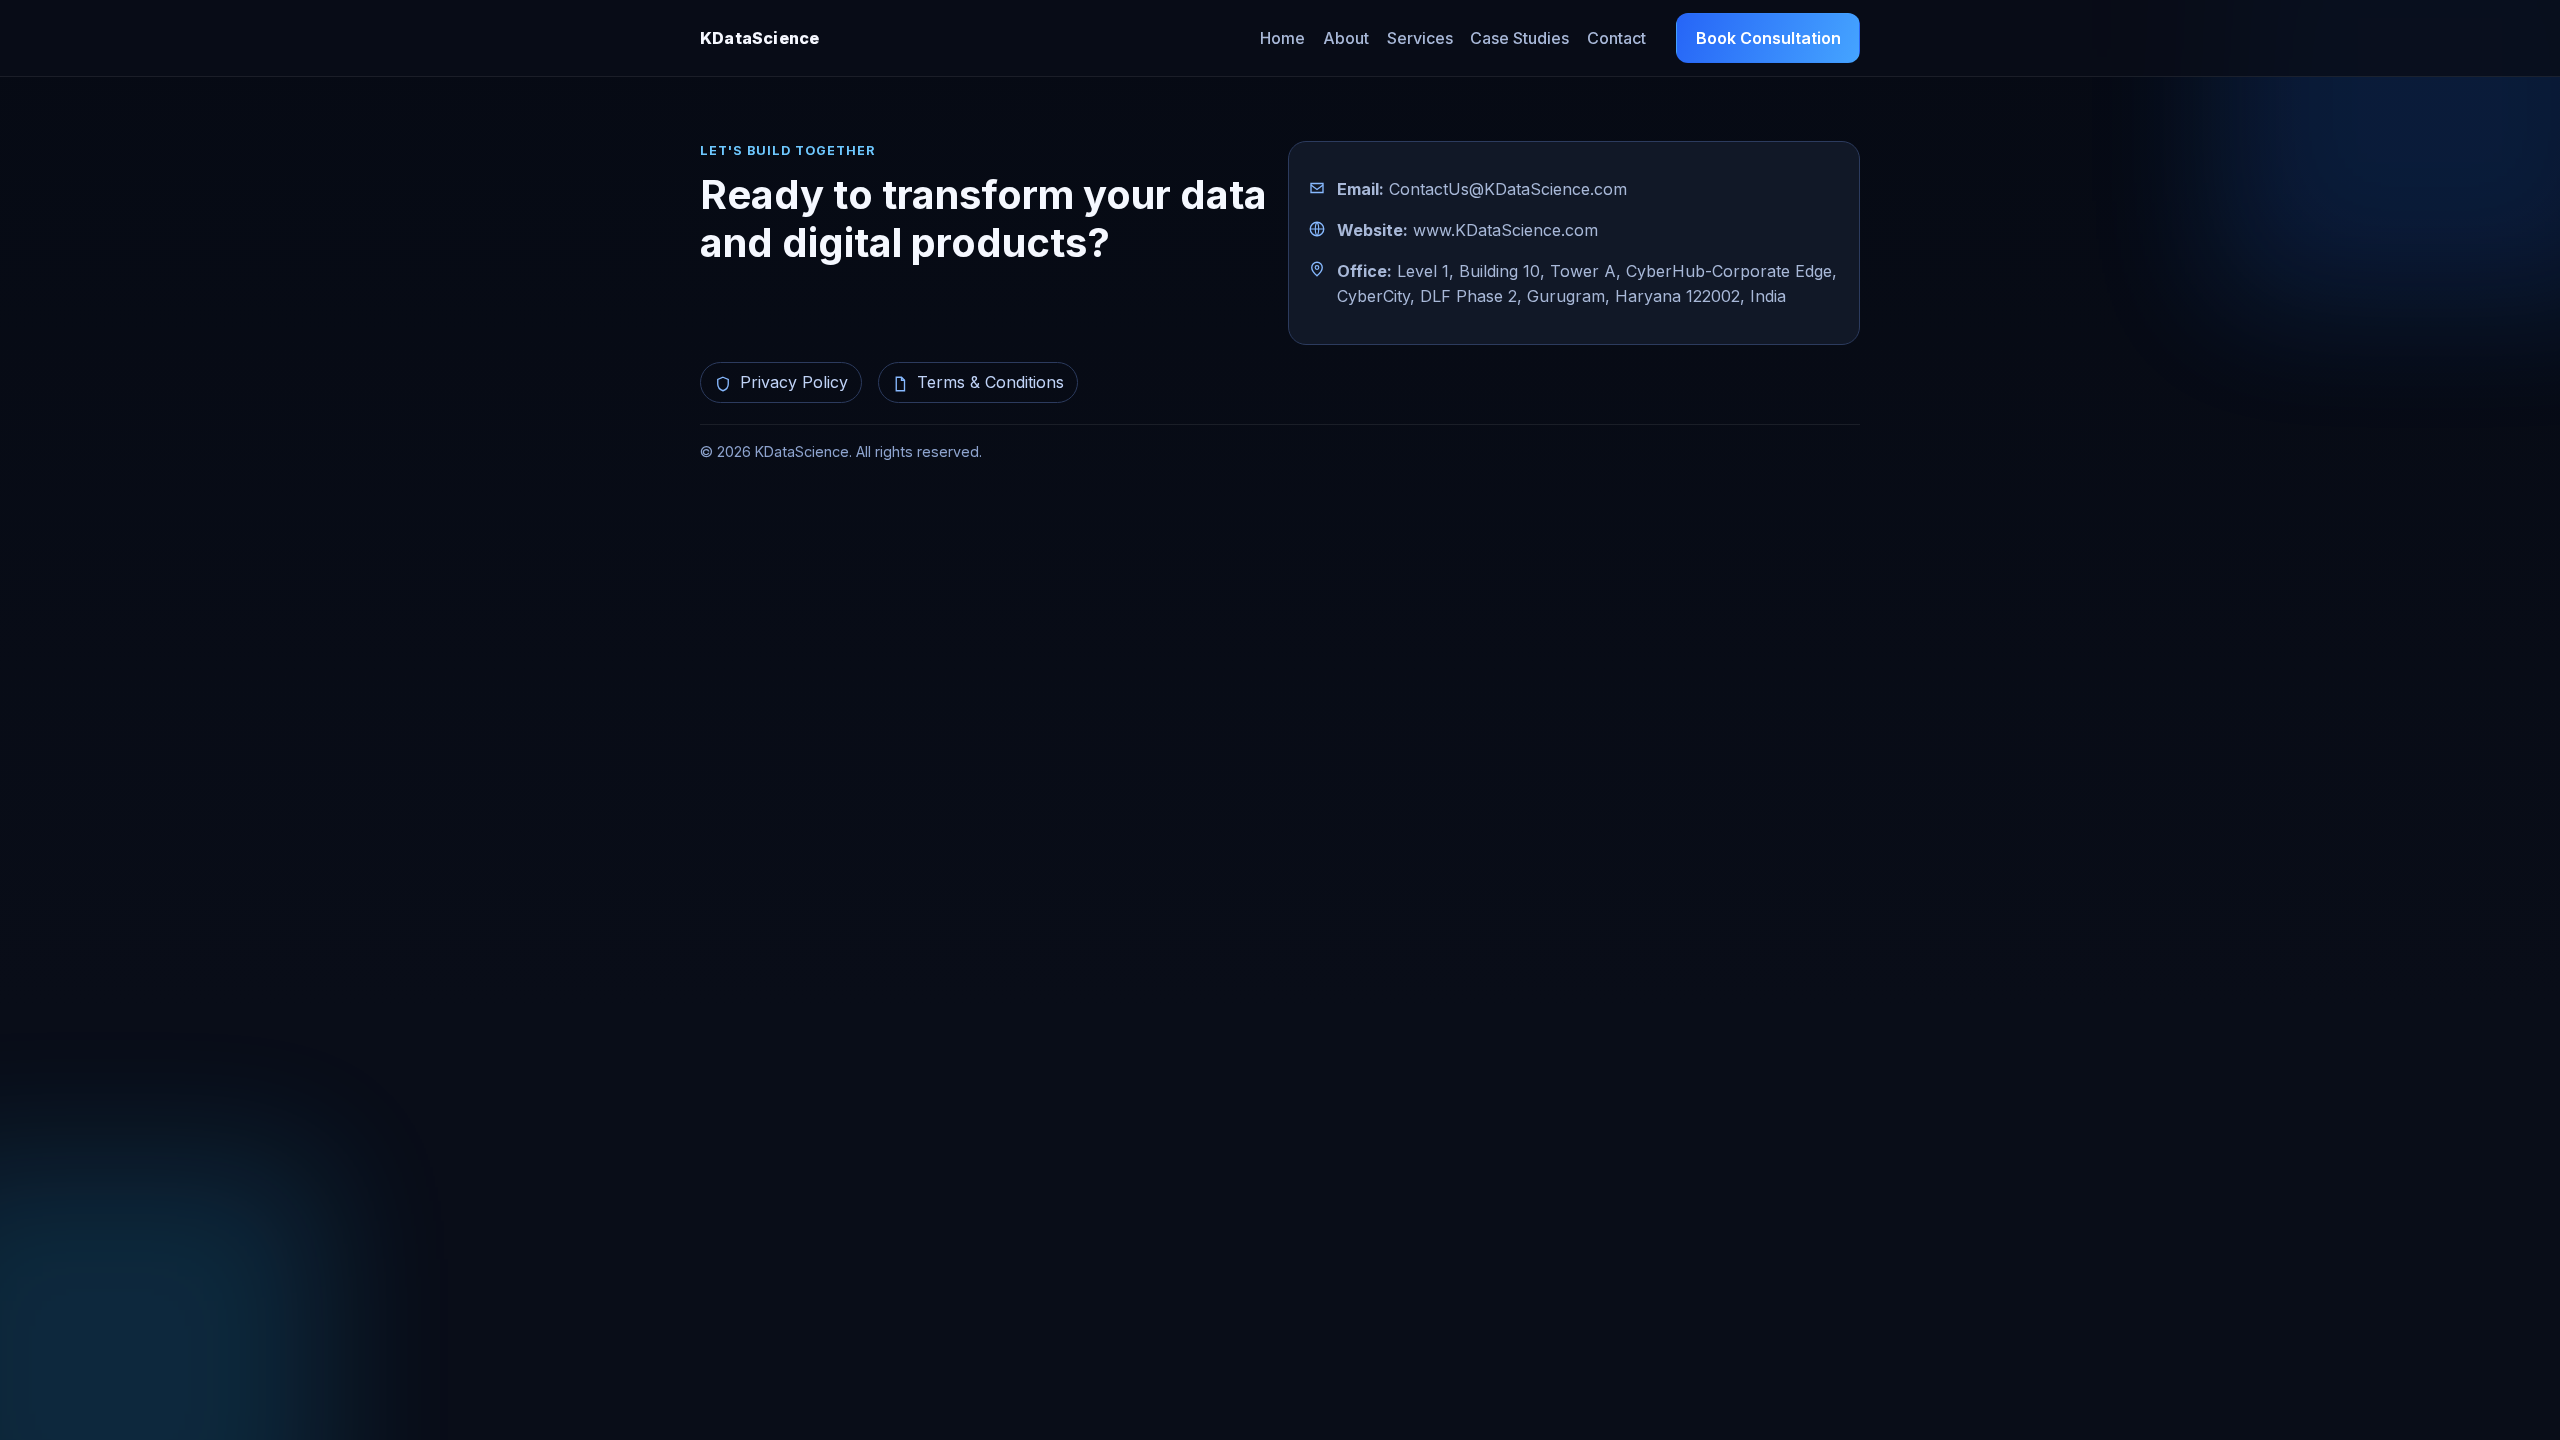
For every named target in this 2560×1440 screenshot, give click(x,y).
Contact (1616, 38)
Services (1420, 38)
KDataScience (759, 38)
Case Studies (1519, 38)
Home (1282, 38)
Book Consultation (1768, 38)
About (1346, 38)
